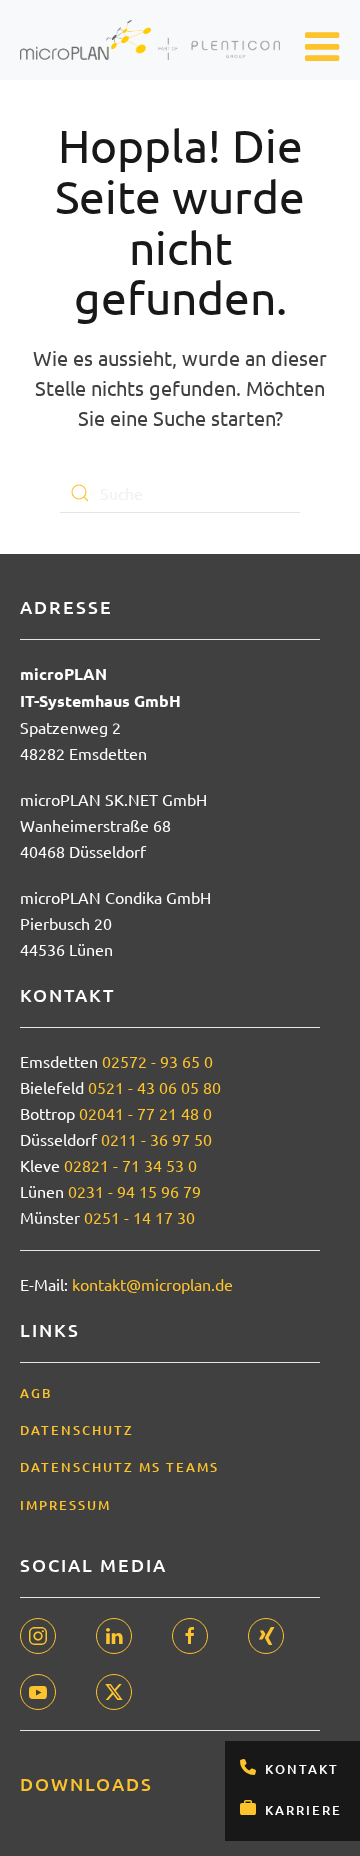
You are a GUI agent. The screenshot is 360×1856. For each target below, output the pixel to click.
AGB (36, 1393)
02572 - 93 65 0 (157, 1061)
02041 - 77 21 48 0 (145, 1113)
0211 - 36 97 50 (156, 1139)
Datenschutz (77, 1430)
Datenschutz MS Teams (119, 1467)
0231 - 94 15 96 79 (134, 1191)
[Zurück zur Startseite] (150, 40)
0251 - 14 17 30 (139, 1217)
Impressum (65, 1505)
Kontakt (302, 1769)
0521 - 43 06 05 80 (154, 1087)
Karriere (303, 1810)
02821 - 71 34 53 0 (130, 1165)
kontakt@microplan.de (152, 1284)
